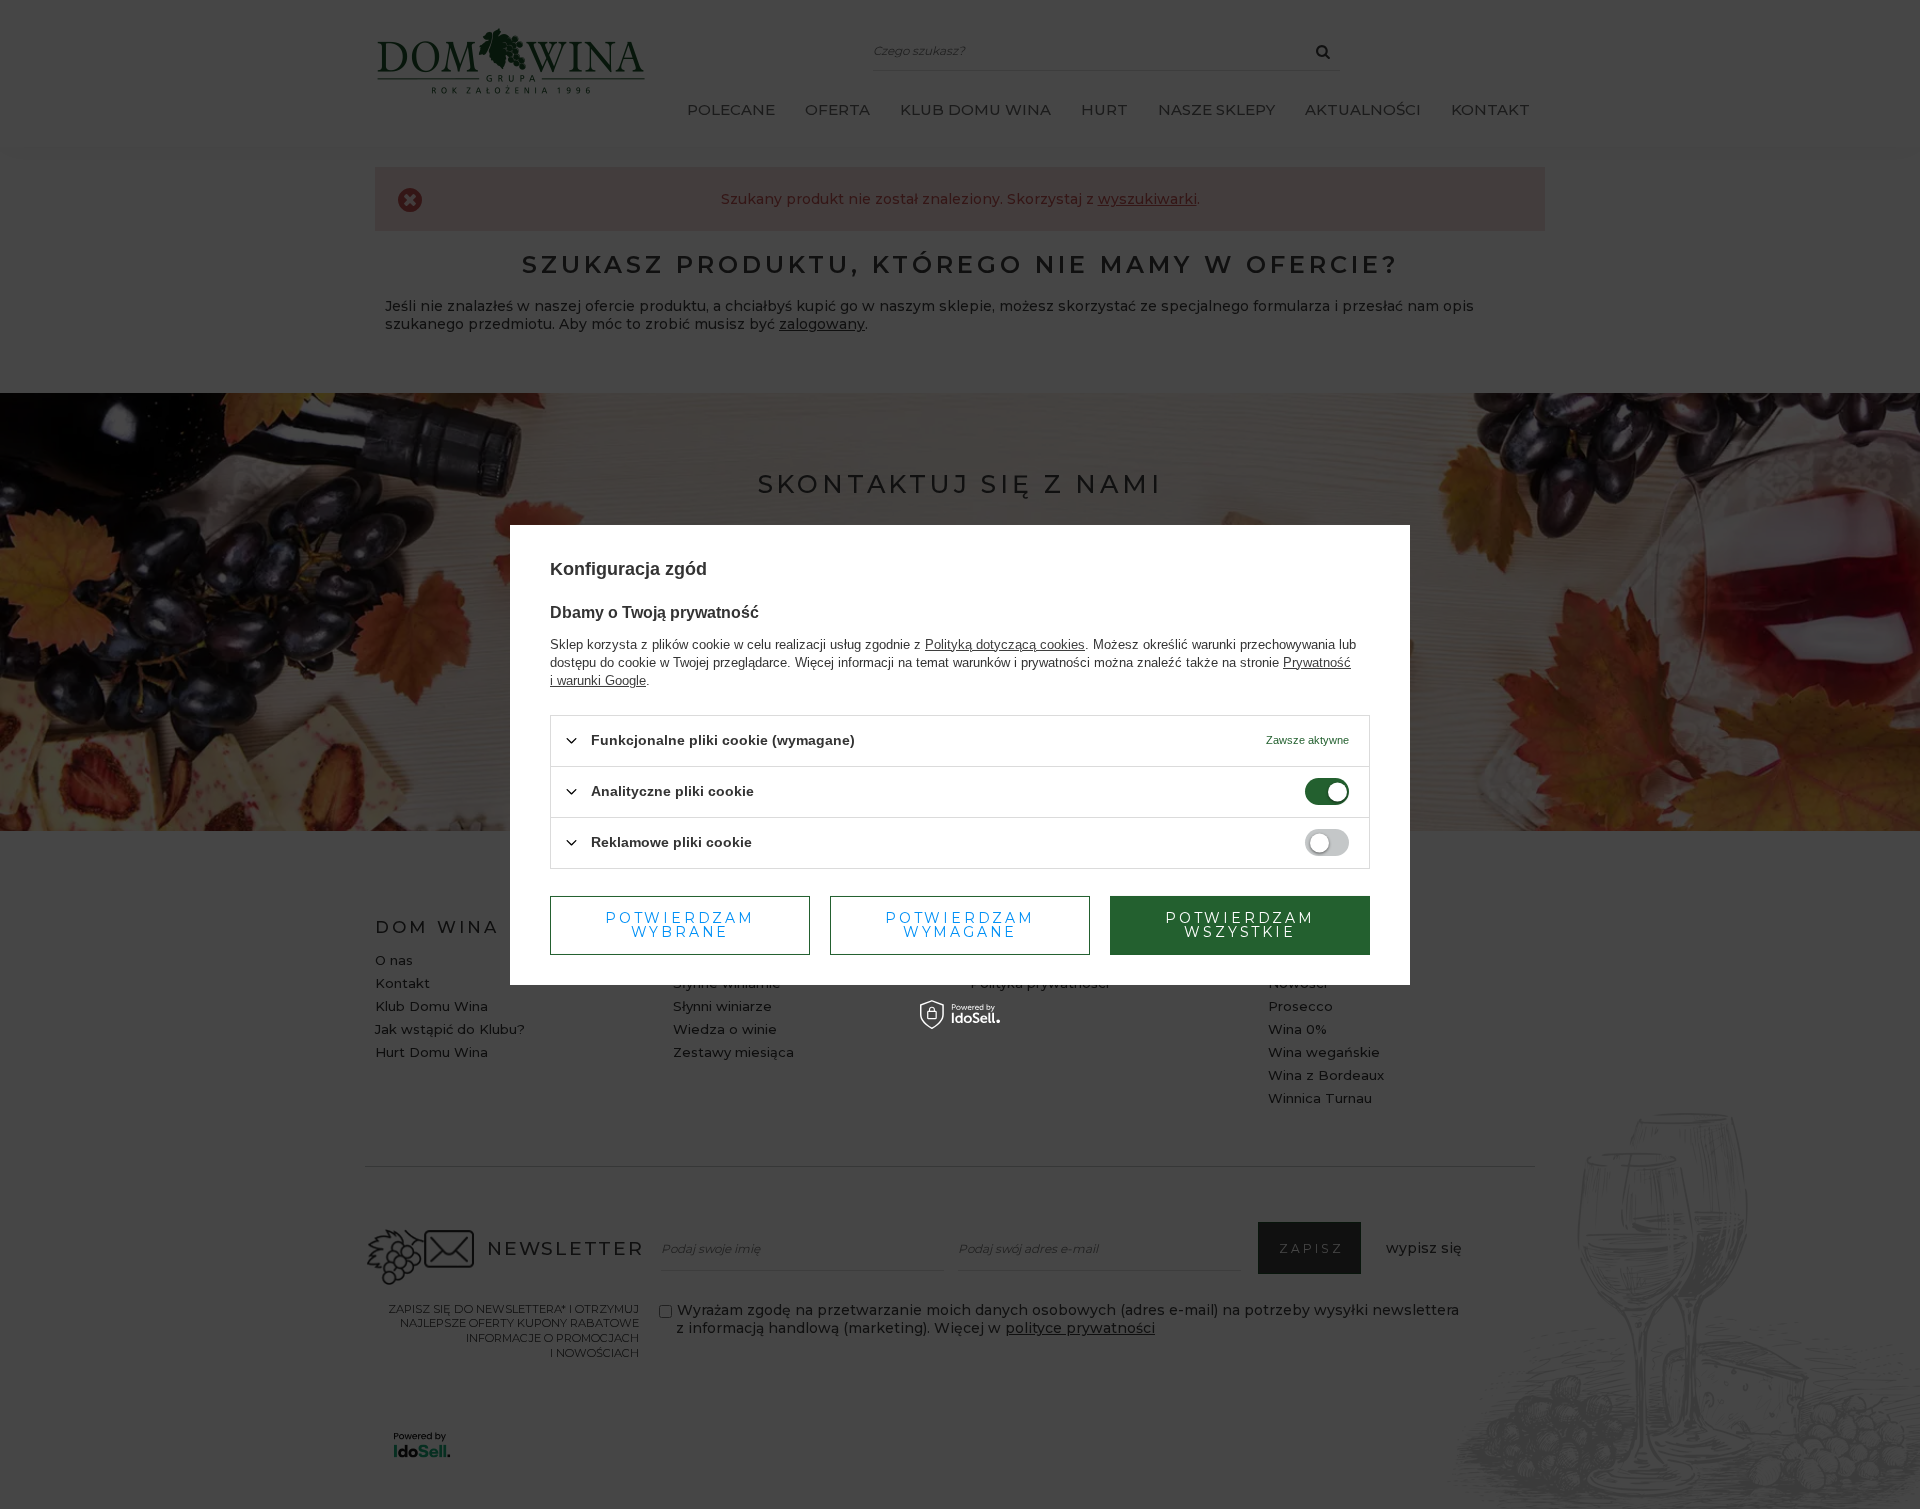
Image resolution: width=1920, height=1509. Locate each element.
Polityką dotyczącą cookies (1005, 643)
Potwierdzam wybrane (680, 925)
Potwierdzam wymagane (960, 925)
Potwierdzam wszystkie (1240, 925)
